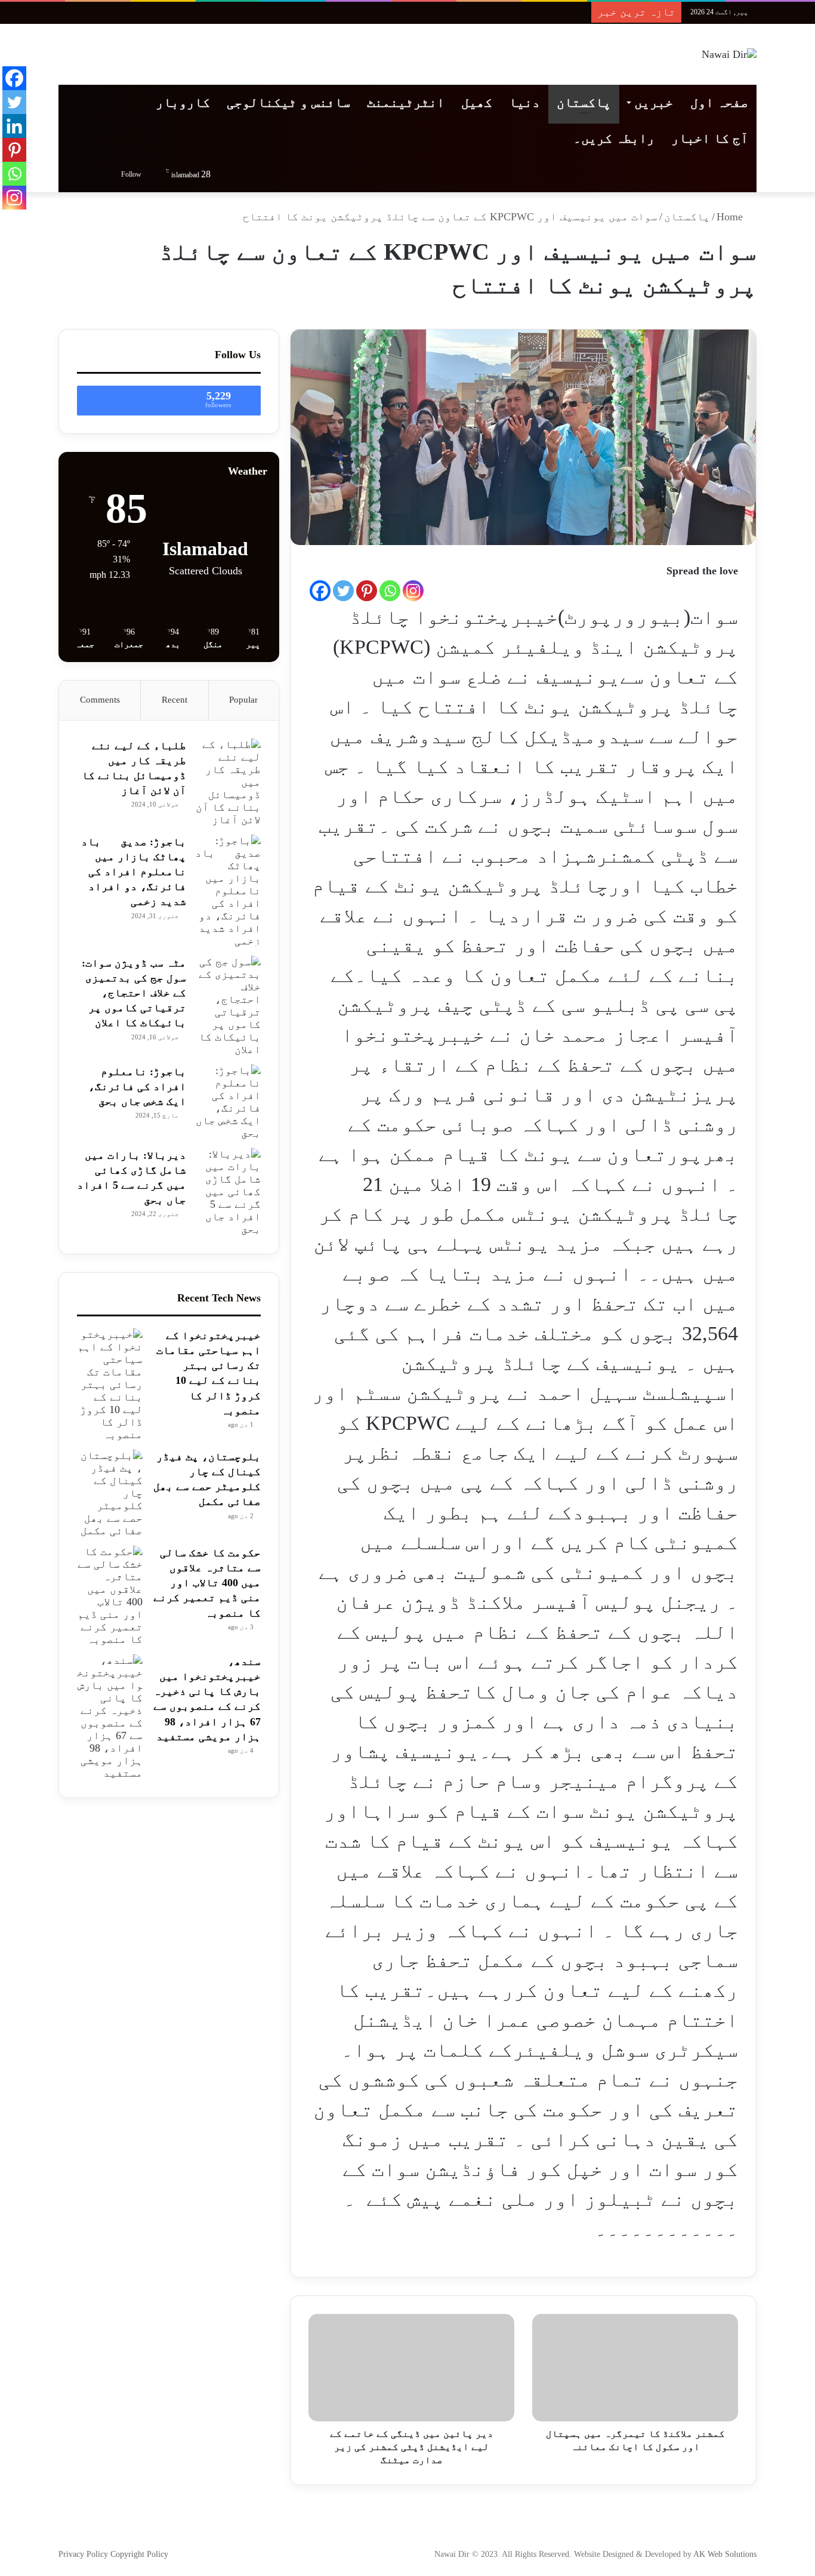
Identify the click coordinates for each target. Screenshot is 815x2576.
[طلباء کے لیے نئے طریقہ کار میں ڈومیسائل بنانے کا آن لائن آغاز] (228, 782)
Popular (243, 700)
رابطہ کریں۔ (614, 138)
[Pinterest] (367, 591)
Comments (100, 700)
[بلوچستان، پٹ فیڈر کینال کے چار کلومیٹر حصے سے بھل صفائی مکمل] (110, 1493)
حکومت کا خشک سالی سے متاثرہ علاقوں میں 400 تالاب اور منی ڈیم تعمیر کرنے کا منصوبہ (207, 1583)
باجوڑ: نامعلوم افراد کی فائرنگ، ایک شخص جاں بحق (137, 1087)
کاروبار (183, 102)
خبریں (654, 102)
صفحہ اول (719, 102)
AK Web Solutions (725, 2554)
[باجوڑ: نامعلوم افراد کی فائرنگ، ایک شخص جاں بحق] (228, 1102)
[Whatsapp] (390, 591)
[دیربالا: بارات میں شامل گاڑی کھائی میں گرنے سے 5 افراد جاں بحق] (228, 1192)
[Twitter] (343, 591)
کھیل (477, 102)
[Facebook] (320, 591)
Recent (175, 700)
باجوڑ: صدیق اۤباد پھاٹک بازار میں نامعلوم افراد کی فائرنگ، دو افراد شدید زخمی (134, 872)
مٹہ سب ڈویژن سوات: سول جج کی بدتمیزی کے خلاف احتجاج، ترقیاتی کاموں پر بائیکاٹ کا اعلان (134, 993)
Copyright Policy (139, 2554)
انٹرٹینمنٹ (406, 102)
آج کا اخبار (710, 138)
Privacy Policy (84, 2554)
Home (731, 217)
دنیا (524, 102)
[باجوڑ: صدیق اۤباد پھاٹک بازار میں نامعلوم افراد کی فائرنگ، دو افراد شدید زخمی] (228, 891)
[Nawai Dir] (729, 54)
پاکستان (584, 102)
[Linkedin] (14, 126)
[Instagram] (413, 591)
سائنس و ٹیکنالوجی (288, 102)
